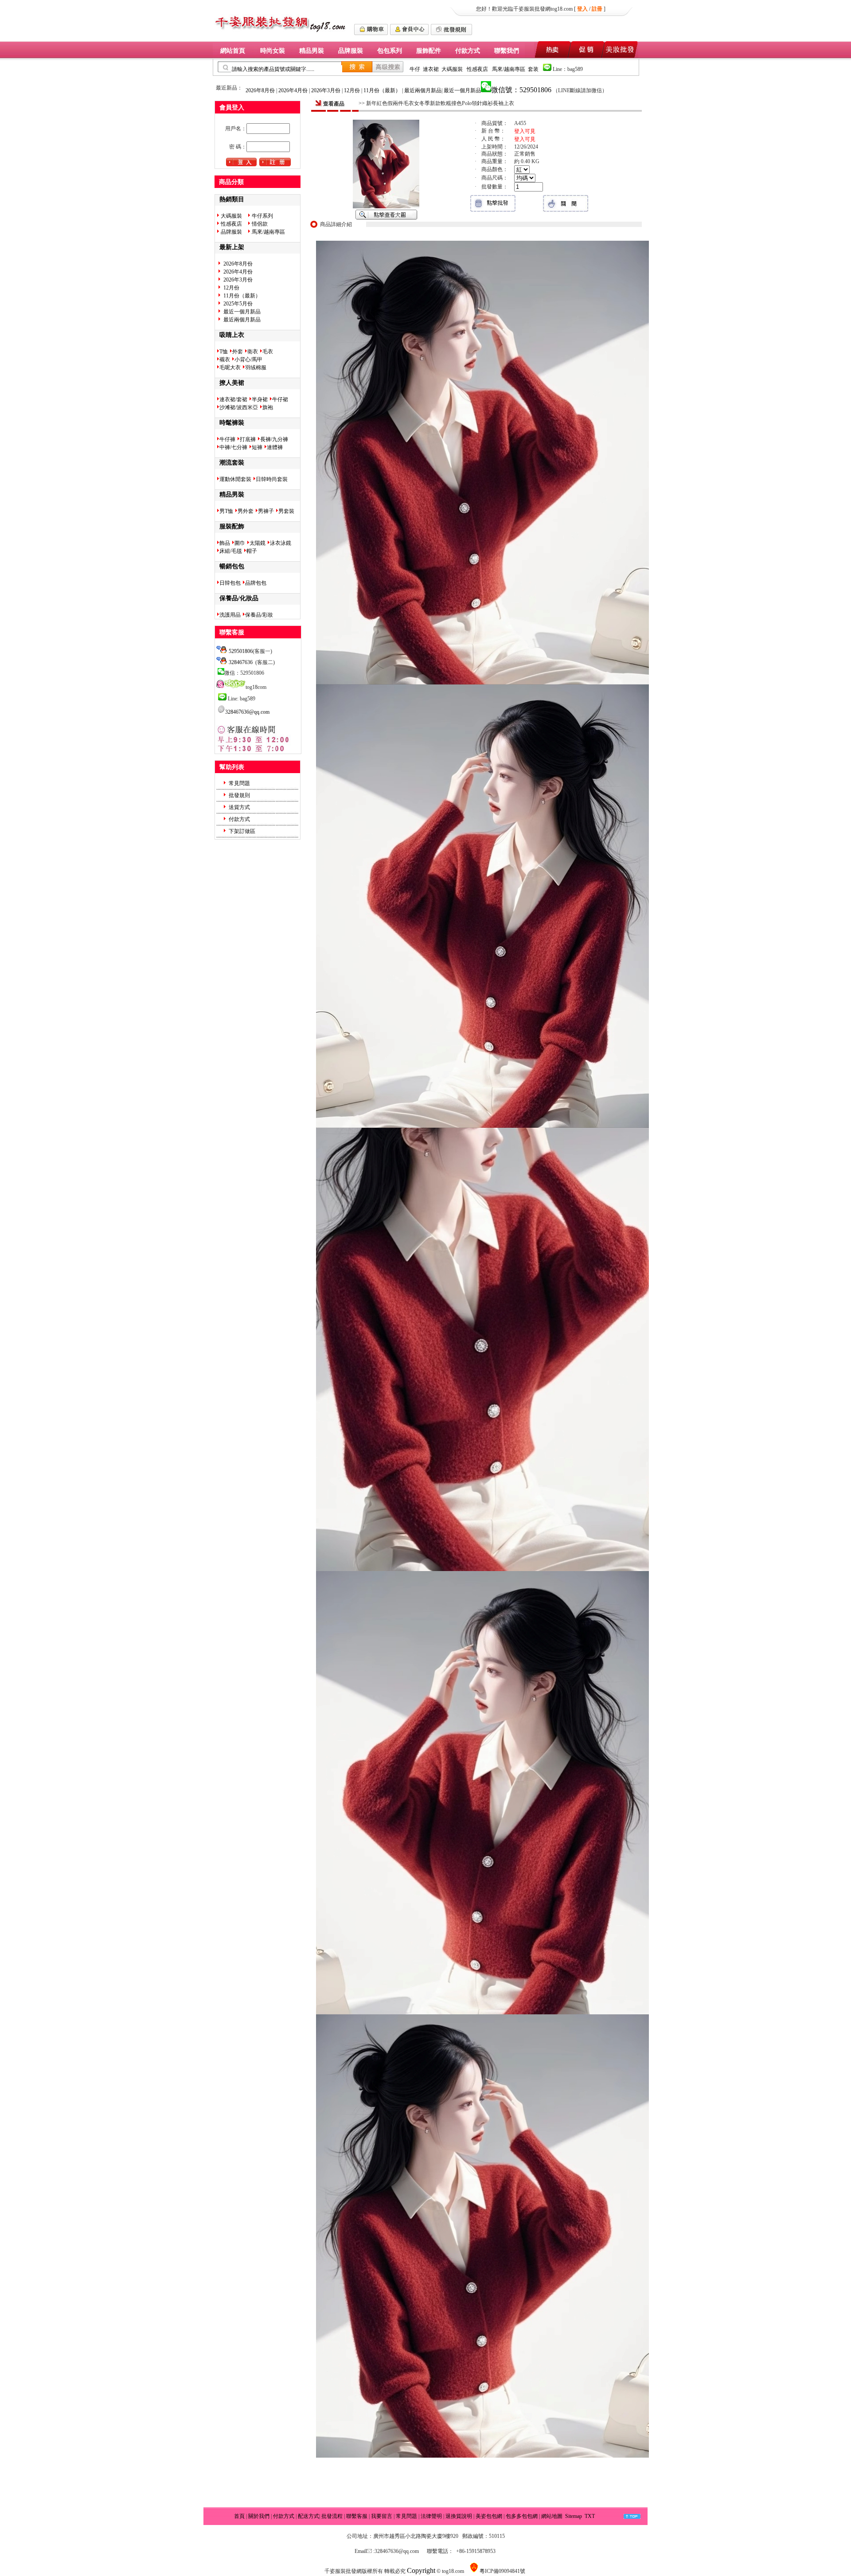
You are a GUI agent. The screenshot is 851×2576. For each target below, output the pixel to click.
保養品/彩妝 (259, 615)
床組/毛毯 (231, 551)
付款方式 (468, 51)
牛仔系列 (262, 216)
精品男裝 (312, 51)
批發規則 (239, 795)
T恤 (224, 352)
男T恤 (226, 511)
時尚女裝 (273, 51)
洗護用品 (230, 615)
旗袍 (268, 407)
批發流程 (332, 2516)
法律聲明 (431, 2516)
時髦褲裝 (232, 422)
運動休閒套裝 (235, 479)
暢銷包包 (232, 566)
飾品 (225, 543)
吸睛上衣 (232, 335)
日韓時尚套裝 (272, 479)
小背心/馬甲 (248, 360)
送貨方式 (239, 807)
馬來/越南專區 (509, 69)
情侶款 (259, 224)
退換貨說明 (459, 2516)
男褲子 (266, 511)
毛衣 (268, 352)
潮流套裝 (232, 462)
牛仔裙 (280, 399)
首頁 (239, 2516)
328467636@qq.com (247, 712)
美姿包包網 (490, 2516)
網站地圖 (552, 2516)
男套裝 (286, 511)
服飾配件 (429, 51)
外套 (238, 352)
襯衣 (225, 360)
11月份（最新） (383, 90)
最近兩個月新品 (423, 90)
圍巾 (240, 543)
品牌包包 (256, 583)
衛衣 (253, 352)
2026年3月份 (326, 90)
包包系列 (390, 51)
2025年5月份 (238, 304)
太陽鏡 (258, 543)
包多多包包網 (522, 2516)
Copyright (421, 2570)
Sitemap (574, 2516)
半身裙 (260, 399)
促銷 (586, 49)
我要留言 (382, 2516)
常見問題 (239, 783)
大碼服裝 (452, 69)
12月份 (353, 90)
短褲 (257, 447)
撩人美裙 (232, 383)
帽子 (252, 551)
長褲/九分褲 (274, 439)
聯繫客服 (357, 2516)
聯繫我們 (507, 51)
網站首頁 (233, 51)
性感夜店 (478, 69)
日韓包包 (230, 583)
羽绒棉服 (256, 367)
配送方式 (308, 2516)
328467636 (241, 662)
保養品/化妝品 (239, 598)
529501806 (241, 651)
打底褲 (248, 439)
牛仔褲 (227, 439)
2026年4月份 (294, 90)
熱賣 (551, 49)
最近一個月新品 (462, 90)
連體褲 (275, 447)
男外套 (246, 511)
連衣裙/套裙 (233, 399)
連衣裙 (431, 69)
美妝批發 (621, 49)
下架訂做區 (242, 831)
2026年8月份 (261, 90)
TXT (590, 2516)
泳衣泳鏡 (281, 543)
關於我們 (259, 2516)
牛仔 (415, 69)
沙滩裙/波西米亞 (239, 407)
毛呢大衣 (230, 367)
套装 (534, 69)
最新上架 (232, 247)
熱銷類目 (232, 199)
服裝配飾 (232, 526)
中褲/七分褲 (233, 447)
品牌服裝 (351, 51)
